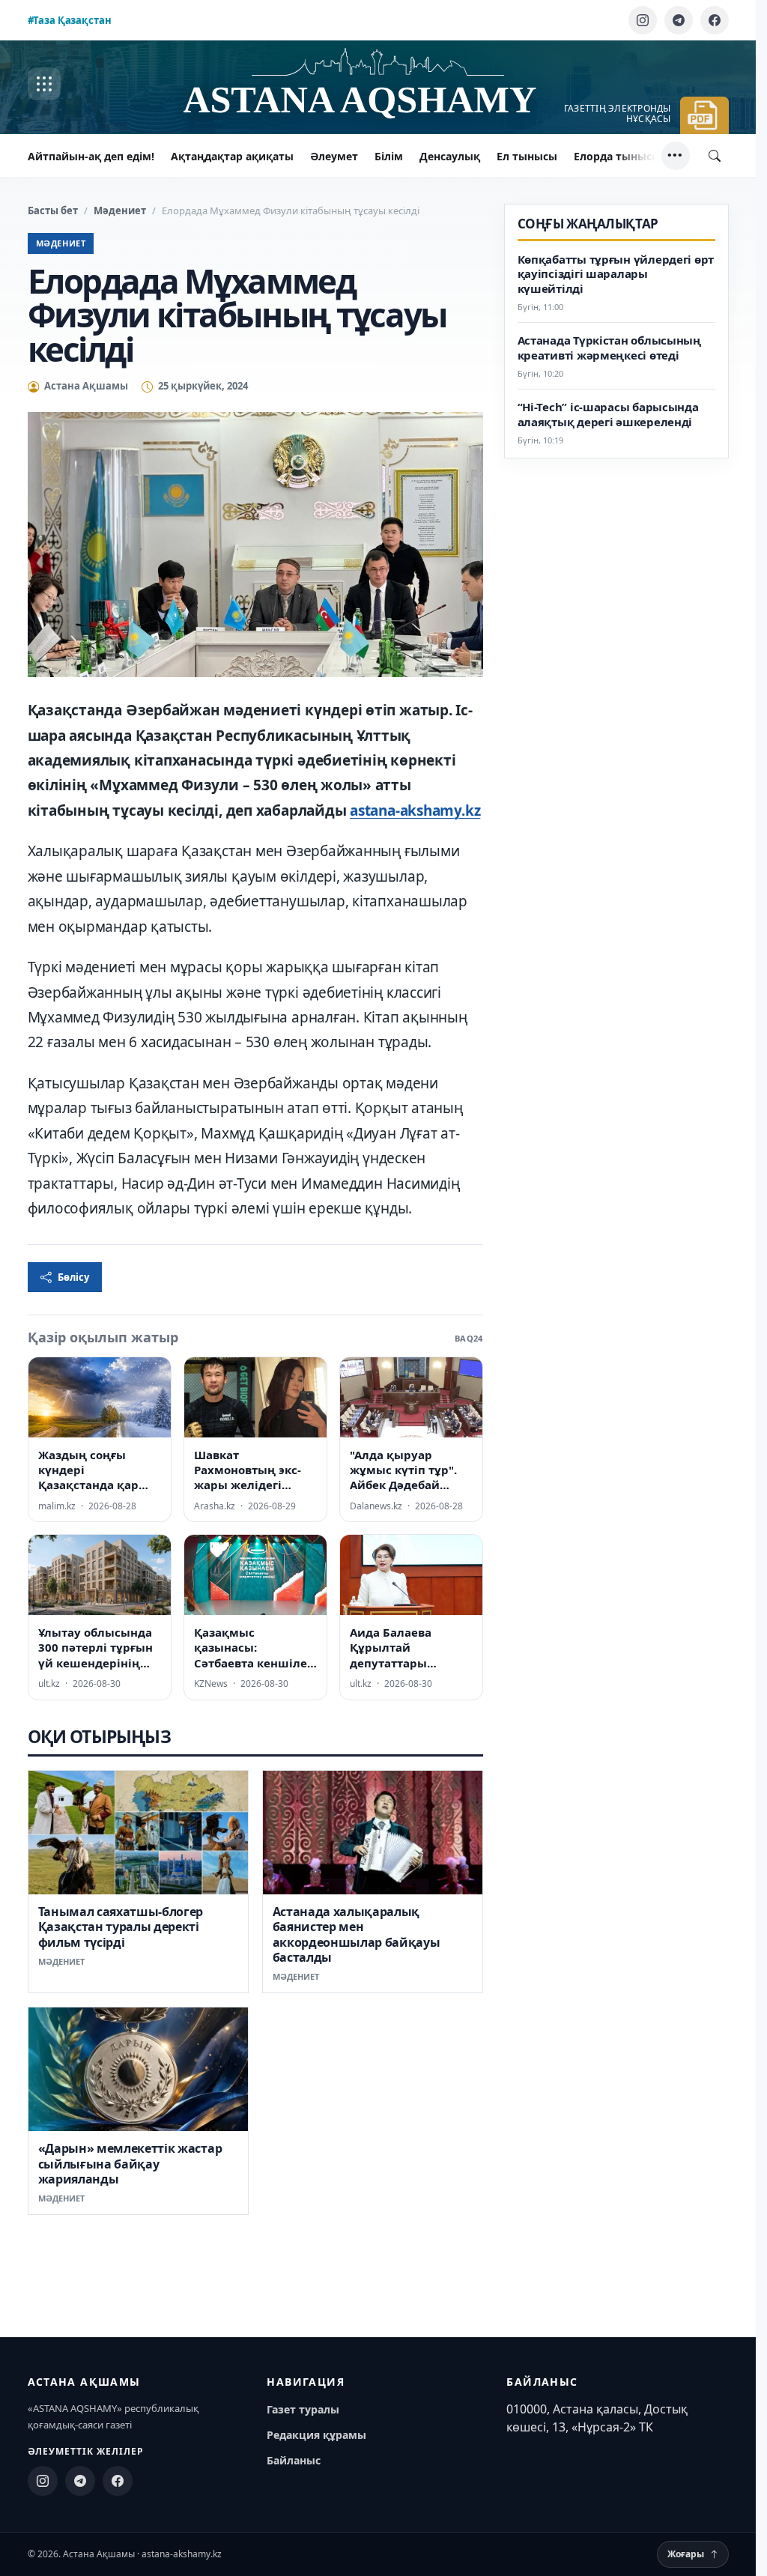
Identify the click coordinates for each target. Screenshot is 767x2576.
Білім (389, 156)
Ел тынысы (527, 156)
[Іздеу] (715, 156)
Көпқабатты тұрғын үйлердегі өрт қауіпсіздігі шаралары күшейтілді (616, 275)
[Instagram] (643, 20)
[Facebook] (715, 20)
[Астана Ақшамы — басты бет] (378, 84)
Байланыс (294, 2460)
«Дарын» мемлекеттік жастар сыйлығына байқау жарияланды (130, 2164)
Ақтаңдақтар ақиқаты (232, 156)
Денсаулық (450, 156)
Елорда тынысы (617, 156)
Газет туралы (303, 2409)
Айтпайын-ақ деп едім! (91, 156)
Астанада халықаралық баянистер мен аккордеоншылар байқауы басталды (357, 1934)
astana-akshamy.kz (415, 810)
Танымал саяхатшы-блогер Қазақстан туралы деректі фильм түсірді (121, 1927)
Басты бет (53, 210)
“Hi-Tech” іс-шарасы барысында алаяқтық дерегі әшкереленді (608, 415)
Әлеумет (334, 156)
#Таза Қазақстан (70, 20)
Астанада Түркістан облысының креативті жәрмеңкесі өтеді (609, 348)
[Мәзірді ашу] (44, 84)
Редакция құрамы (316, 2435)
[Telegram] (679, 20)
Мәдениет (120, 210)
